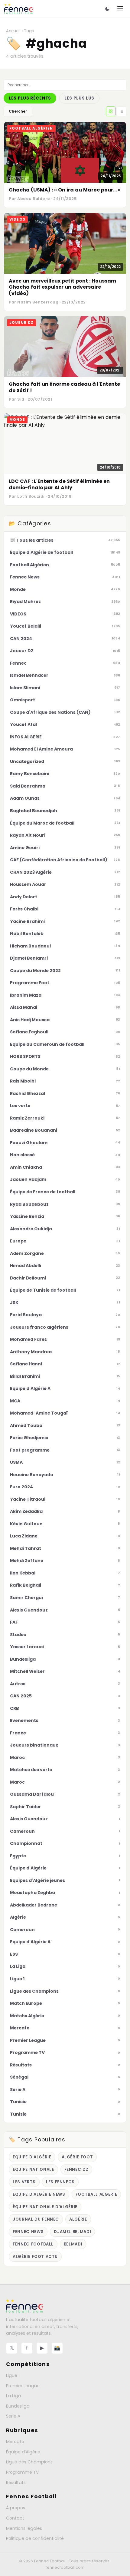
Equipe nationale (33, 2169)
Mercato (15, 2442)
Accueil (13, 31)
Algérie (78, 2219)
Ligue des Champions (29, 2462)
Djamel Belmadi (72, 2232)
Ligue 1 (13, 2375)
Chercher (18, 111)
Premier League (23, 2386)
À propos (16, 2508)
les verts (24, 2182)
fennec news (28, 2232)
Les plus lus (79, 98)
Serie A (13, 2416)
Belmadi (73, 2244)
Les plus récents (30, 98)
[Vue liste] (122, 111)
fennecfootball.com (65, 2567)
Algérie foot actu (35, 2257)
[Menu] (120, 9)
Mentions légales (24, 2528)
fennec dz (76, 2169)
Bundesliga (18, 2406)
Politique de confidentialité (35, 2538)
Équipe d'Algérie (23, 2452)
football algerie (96, 2194)
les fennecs (60, 2182)
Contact (15, 2518)
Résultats (16, 2483)
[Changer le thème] (107, 9)
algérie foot (77, 2157)
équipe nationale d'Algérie (45, 2207)
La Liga (13, 2396)
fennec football (33, 2244)
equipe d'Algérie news (39, 2194)
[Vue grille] (111, 111)
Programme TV (23, 2472)
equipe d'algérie (32, 2157)
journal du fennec (36, 2219)
